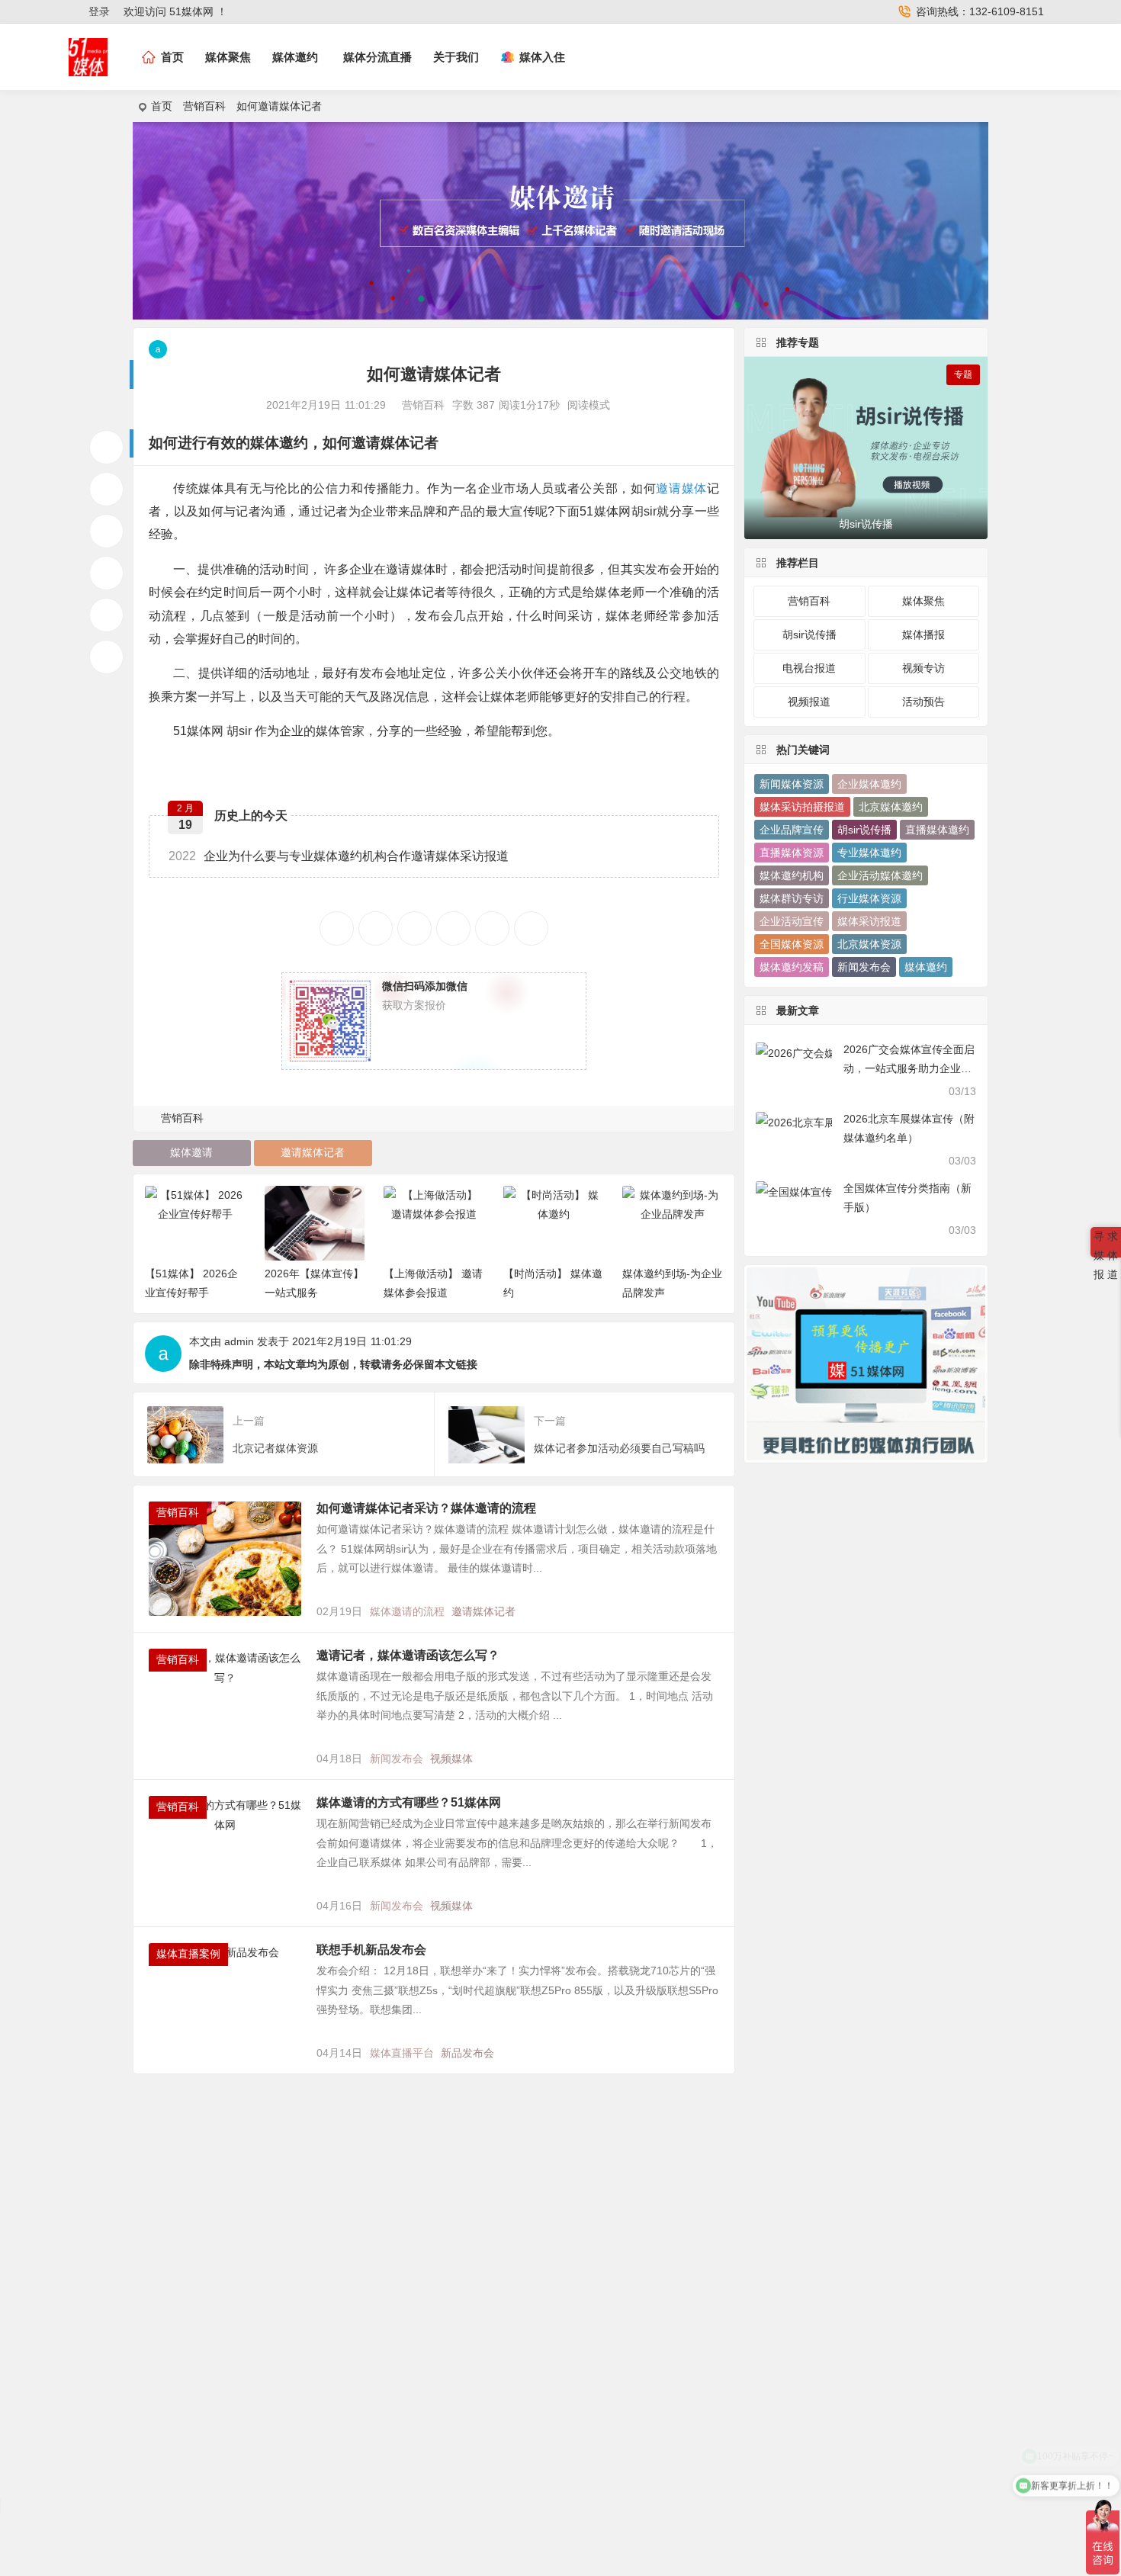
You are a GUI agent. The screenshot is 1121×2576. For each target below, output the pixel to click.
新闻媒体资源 (792, 784)
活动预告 (923, 702)
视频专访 (923, 668)
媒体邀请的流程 (407, 1611)
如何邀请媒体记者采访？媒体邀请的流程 (429, 1508)
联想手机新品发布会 (371, 1950)
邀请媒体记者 (313, 1152)
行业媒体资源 (869, 898)
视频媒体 (451, 1759)
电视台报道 (809, 668)
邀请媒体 (381, 443)
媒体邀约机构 (792, 875)
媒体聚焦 (228, 57)
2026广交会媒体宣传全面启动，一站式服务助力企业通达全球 (909, 1068)
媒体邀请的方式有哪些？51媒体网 (409, 1802)
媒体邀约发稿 (792, 967)
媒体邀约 (295, 57)
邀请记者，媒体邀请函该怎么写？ (408, 1655)
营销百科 (204, 106)
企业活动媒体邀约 (880, 875)
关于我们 (456, 57)
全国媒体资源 (792, 944)
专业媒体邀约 (869, 853)
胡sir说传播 (809, 634)
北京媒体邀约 (891, 807)
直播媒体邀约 (937, 830)
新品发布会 (467, 2053)
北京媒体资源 (869, 944)
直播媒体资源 (792, 853)
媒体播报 (923, 634)
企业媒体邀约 (869, 784)
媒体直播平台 (402, 2053)
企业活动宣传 (792, 921)
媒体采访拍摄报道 (802, 807)
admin (239, 1341)
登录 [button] (99, 11)
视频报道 (809, 702)
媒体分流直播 (377, 57)
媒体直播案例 (188, 1954)
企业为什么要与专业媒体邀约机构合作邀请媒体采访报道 (339, 856)
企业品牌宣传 (792, 830)
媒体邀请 (191, 1152)
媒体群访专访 (792, 898)
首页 (162, 106)
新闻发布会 (397, 1759)
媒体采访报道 (869, 921)
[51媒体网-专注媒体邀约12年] (88, 70)
